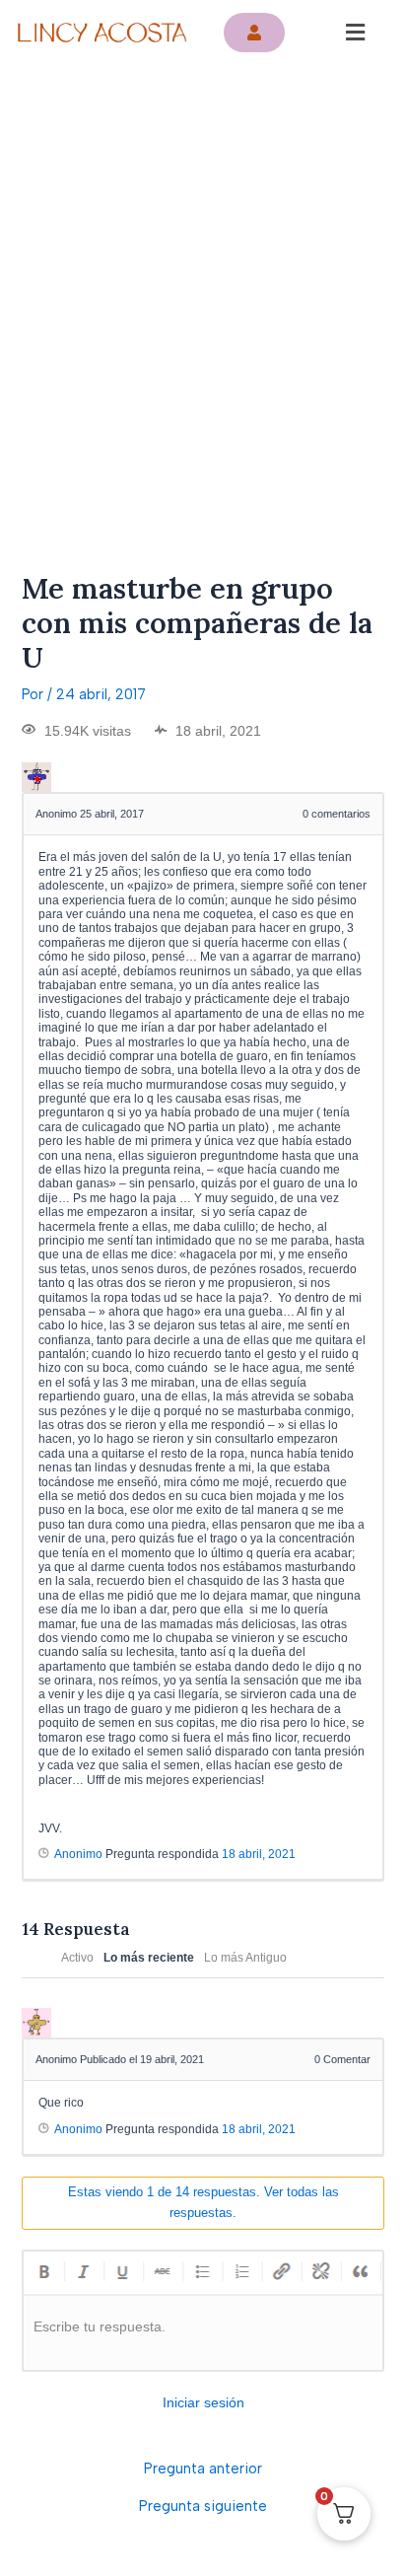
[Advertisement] (203, 278)
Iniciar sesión (203, 2402)
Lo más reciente (149, 1958)
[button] (355, 33)
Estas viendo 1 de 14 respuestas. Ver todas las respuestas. (203, 2202)
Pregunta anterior (203, 2469)
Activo (77, 1958)
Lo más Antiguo (245, 1958)
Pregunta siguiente (203, 2506)
